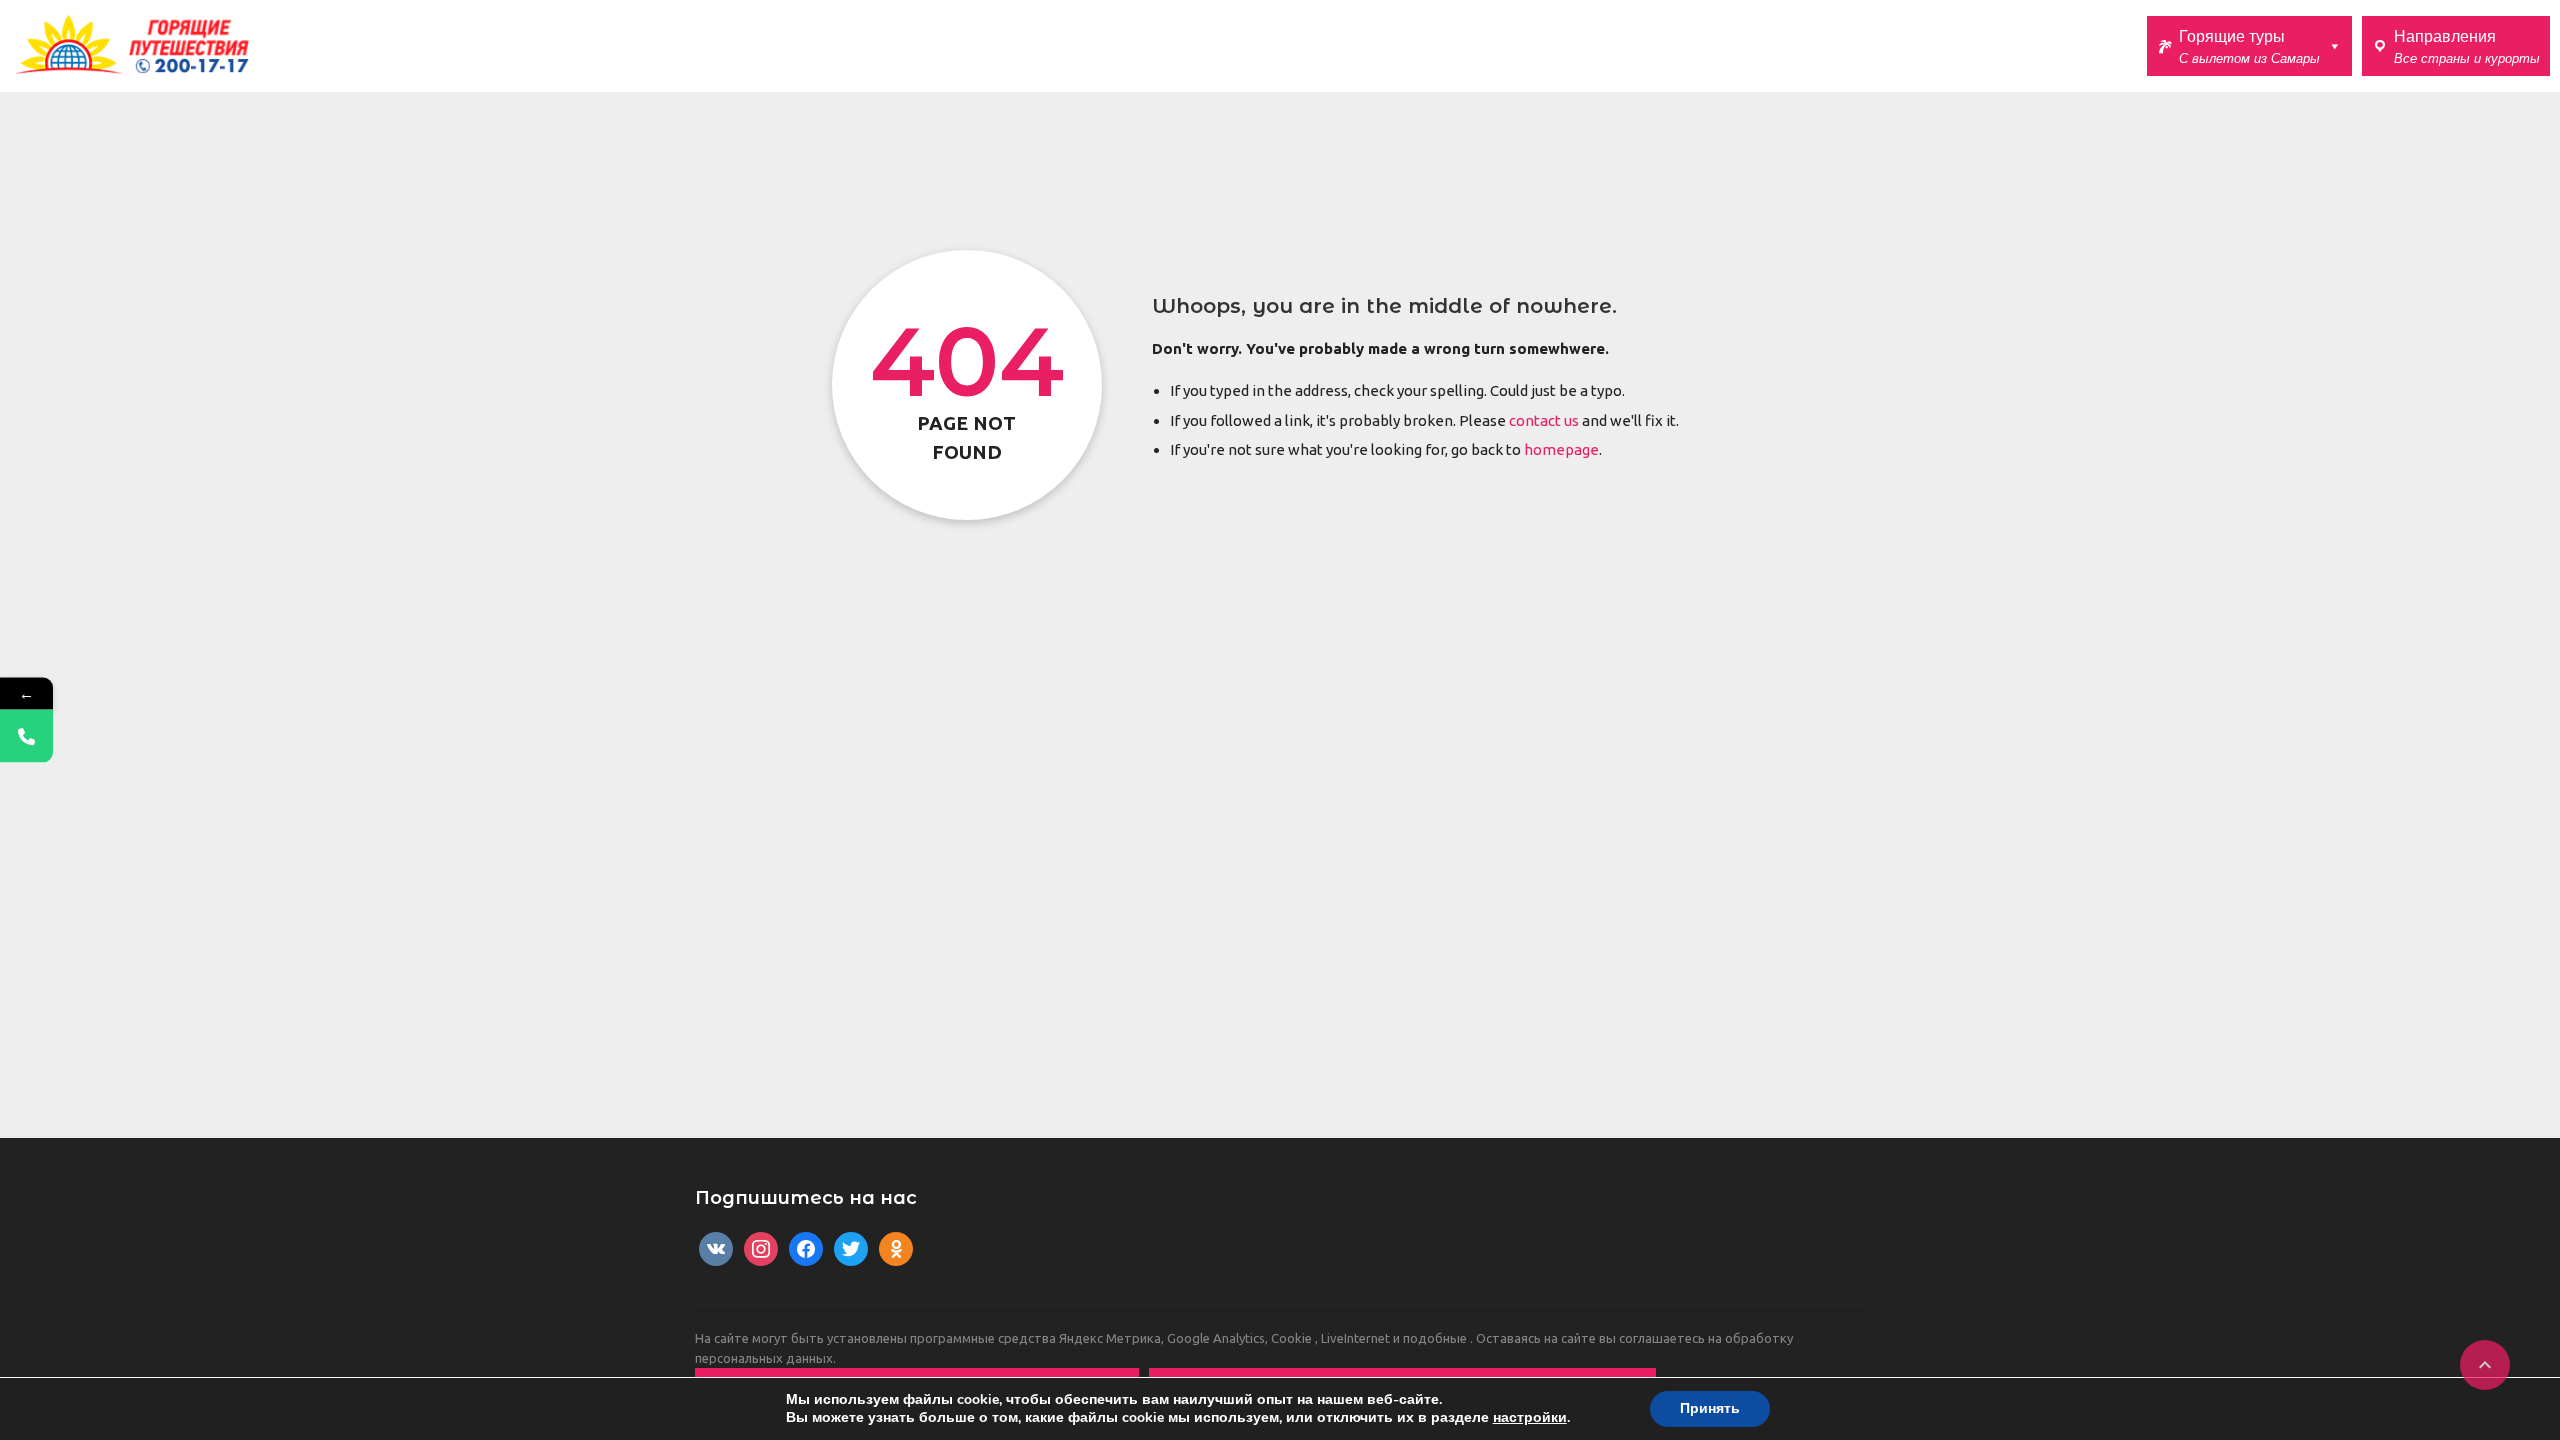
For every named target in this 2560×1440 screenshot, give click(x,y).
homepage (1561, 449)
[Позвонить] (26, 736)
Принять (1710, 1408)
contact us (1544, 420)
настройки (1530, 1418)
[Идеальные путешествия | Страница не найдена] (132, 45)
